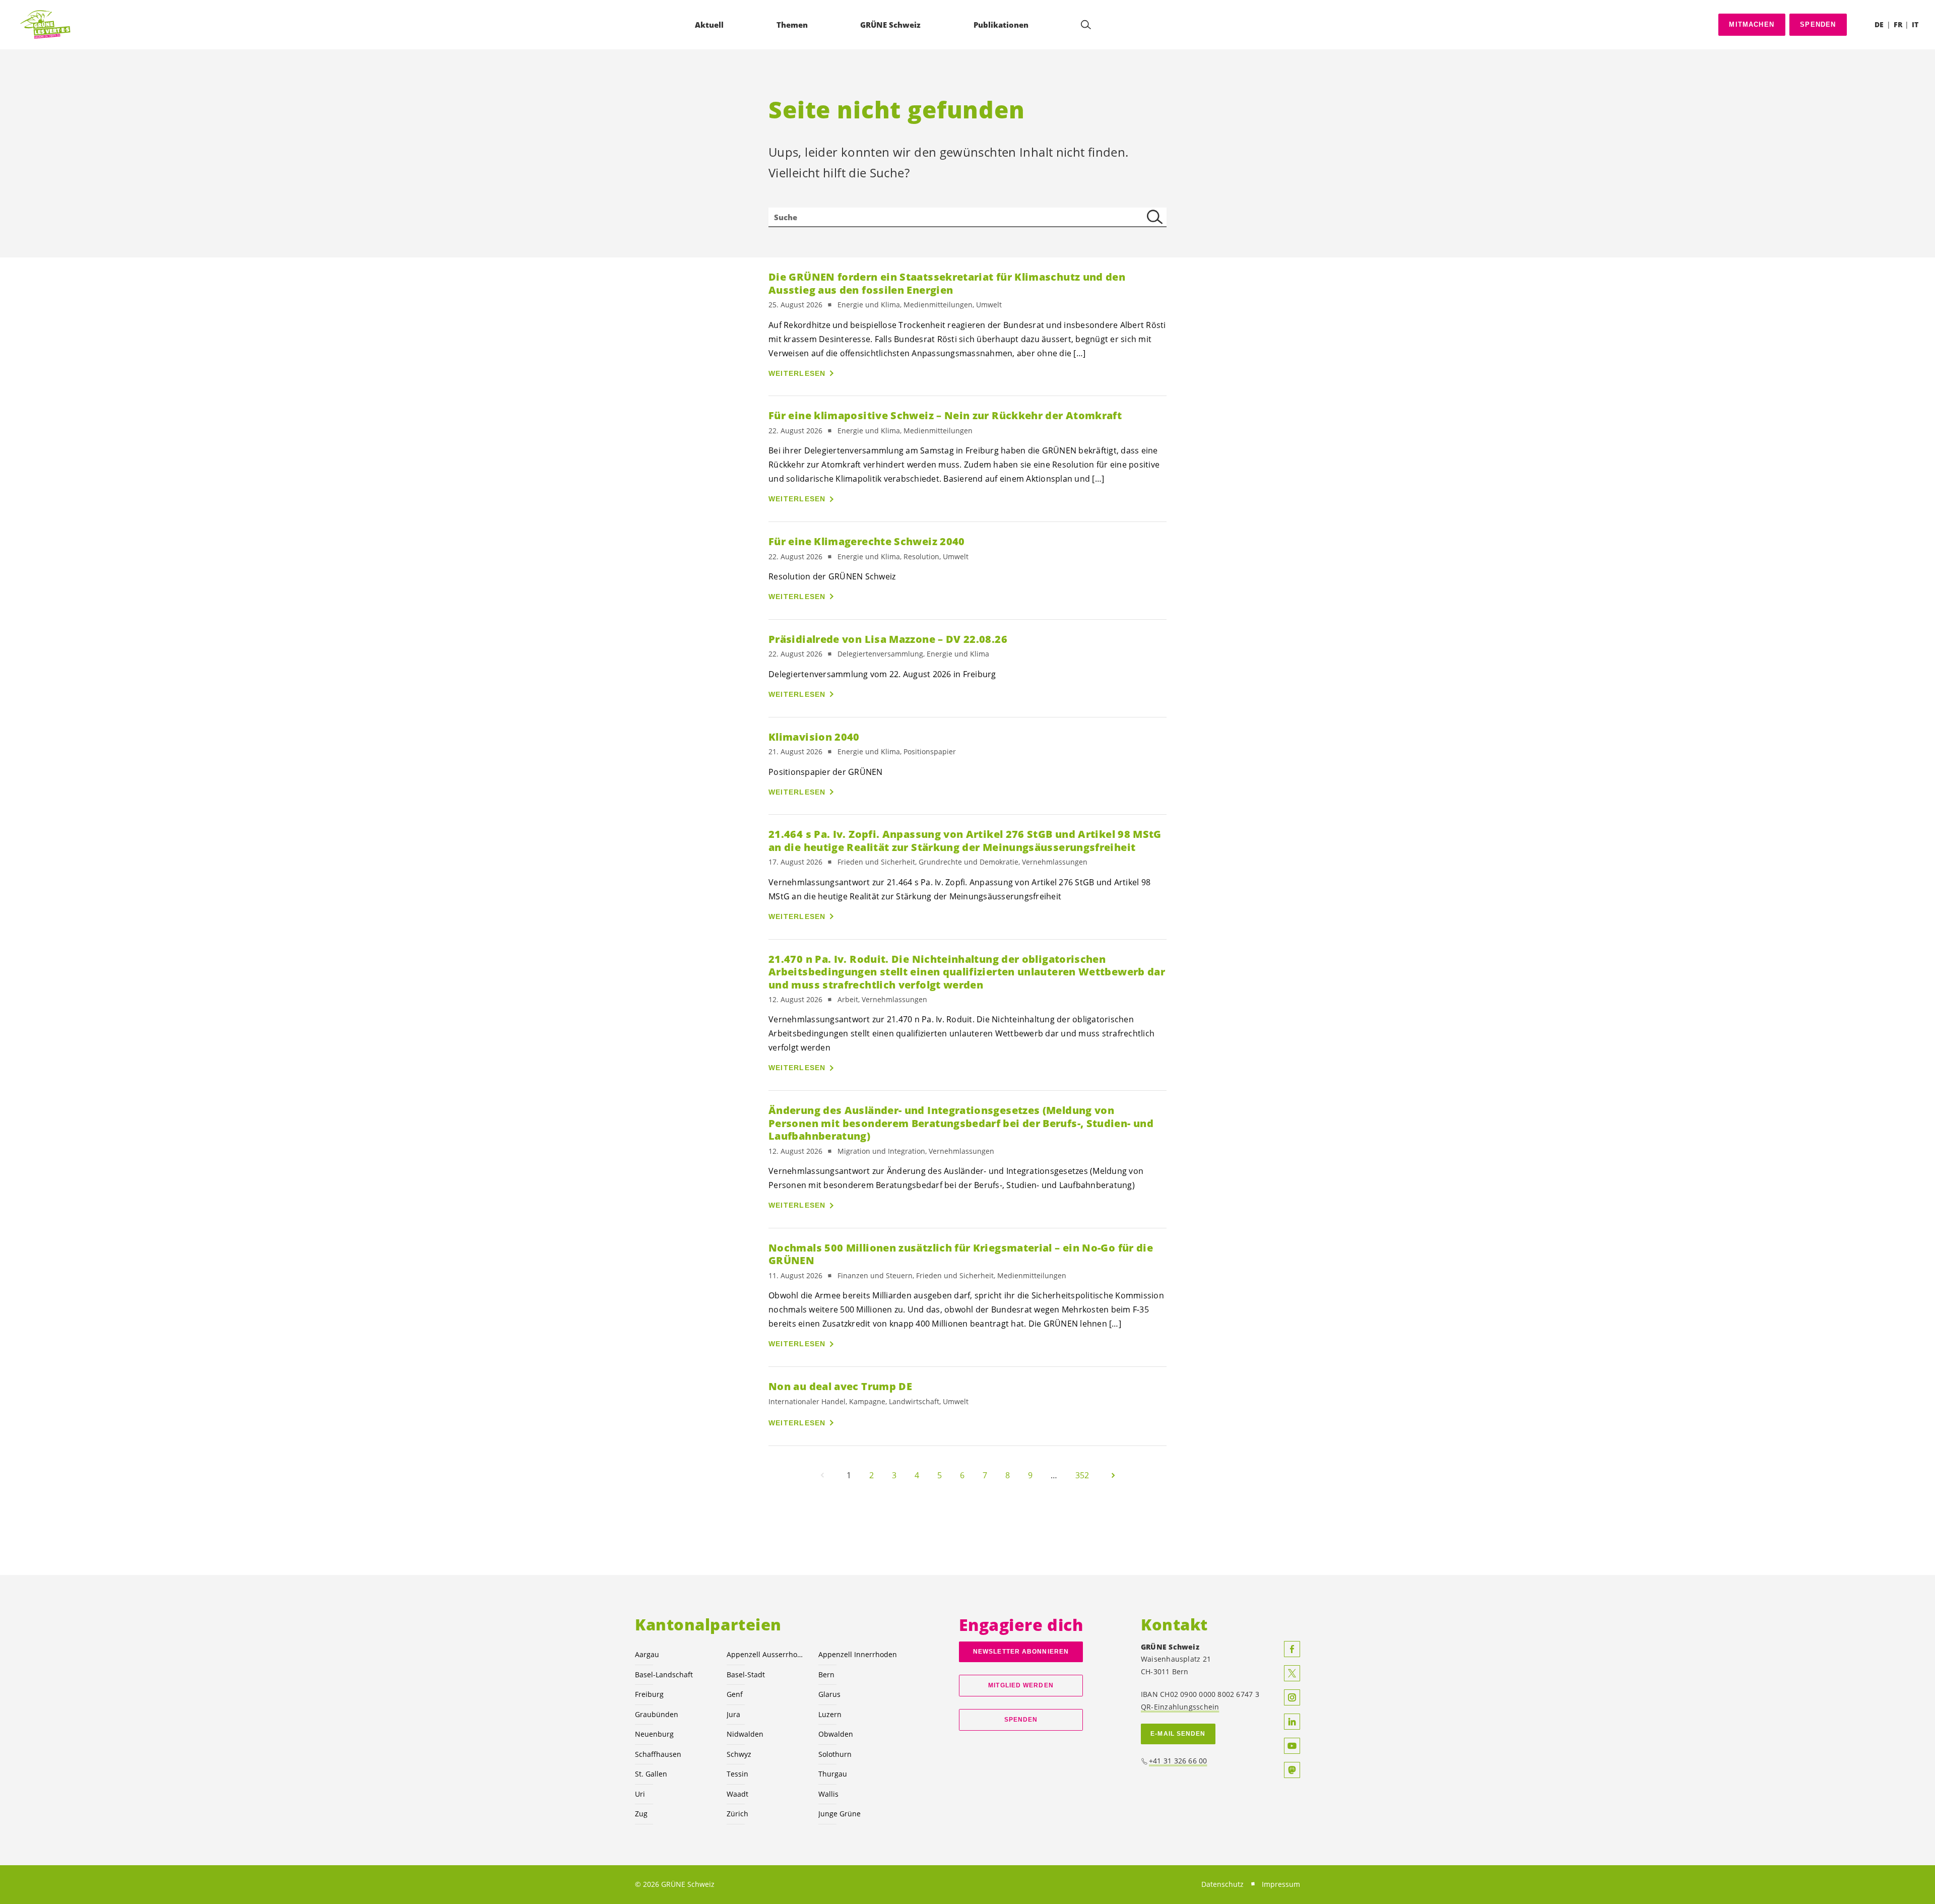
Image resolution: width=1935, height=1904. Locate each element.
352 (1082, 1475)
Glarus (829, 1694)
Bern (826, 1675)
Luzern (830, 1714)
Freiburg (649, 1694)
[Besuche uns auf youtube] (1292, 1746)
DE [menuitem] (1879, 24)
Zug (641, 1814)
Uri (640, 1794)
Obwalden (836, 1734)
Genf (735, 1694)
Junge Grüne (840, 1814)
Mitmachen (1752, 24)
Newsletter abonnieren (1021, 1652)
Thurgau (833, 1774)
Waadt (737, 1794)
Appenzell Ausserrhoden (766, 1654)
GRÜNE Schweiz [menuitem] (890, 25)
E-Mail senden (1178, 1734)
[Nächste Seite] (1113, 1475)
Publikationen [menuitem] (1001, 25)
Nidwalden (745, 1734)
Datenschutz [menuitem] (1222, 1884)
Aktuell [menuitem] (709, 25)
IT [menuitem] (1915, 24)
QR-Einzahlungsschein (1180, 1707)
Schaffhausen (658, 1754)
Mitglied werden (1021, 1685)
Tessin (737, 1774)
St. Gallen (651, 1774)
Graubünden (657, 1714)
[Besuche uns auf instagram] (1292, 1697)
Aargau (647, 1654)
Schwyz (739, 1754)
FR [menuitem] (1898, 24)
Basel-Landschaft (664, 1675)
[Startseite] (46, 25)
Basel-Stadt (746, 1675)
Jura (733, 1714)
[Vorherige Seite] (822, 1475)
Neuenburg (654, 1734)
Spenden (1818, 24)
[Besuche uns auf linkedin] (1292, 1722)
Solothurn (835, 1754)
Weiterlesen (797, 373)
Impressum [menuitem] (1281, 1884)
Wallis (828, 1794)
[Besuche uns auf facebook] (1292, 1649)
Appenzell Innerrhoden (858, 1654)
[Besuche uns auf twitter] (1292, 1673)
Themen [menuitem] (792, 25)
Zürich (737, 1814)
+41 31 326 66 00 (1178, 1761)
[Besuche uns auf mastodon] (1292, 1770)
